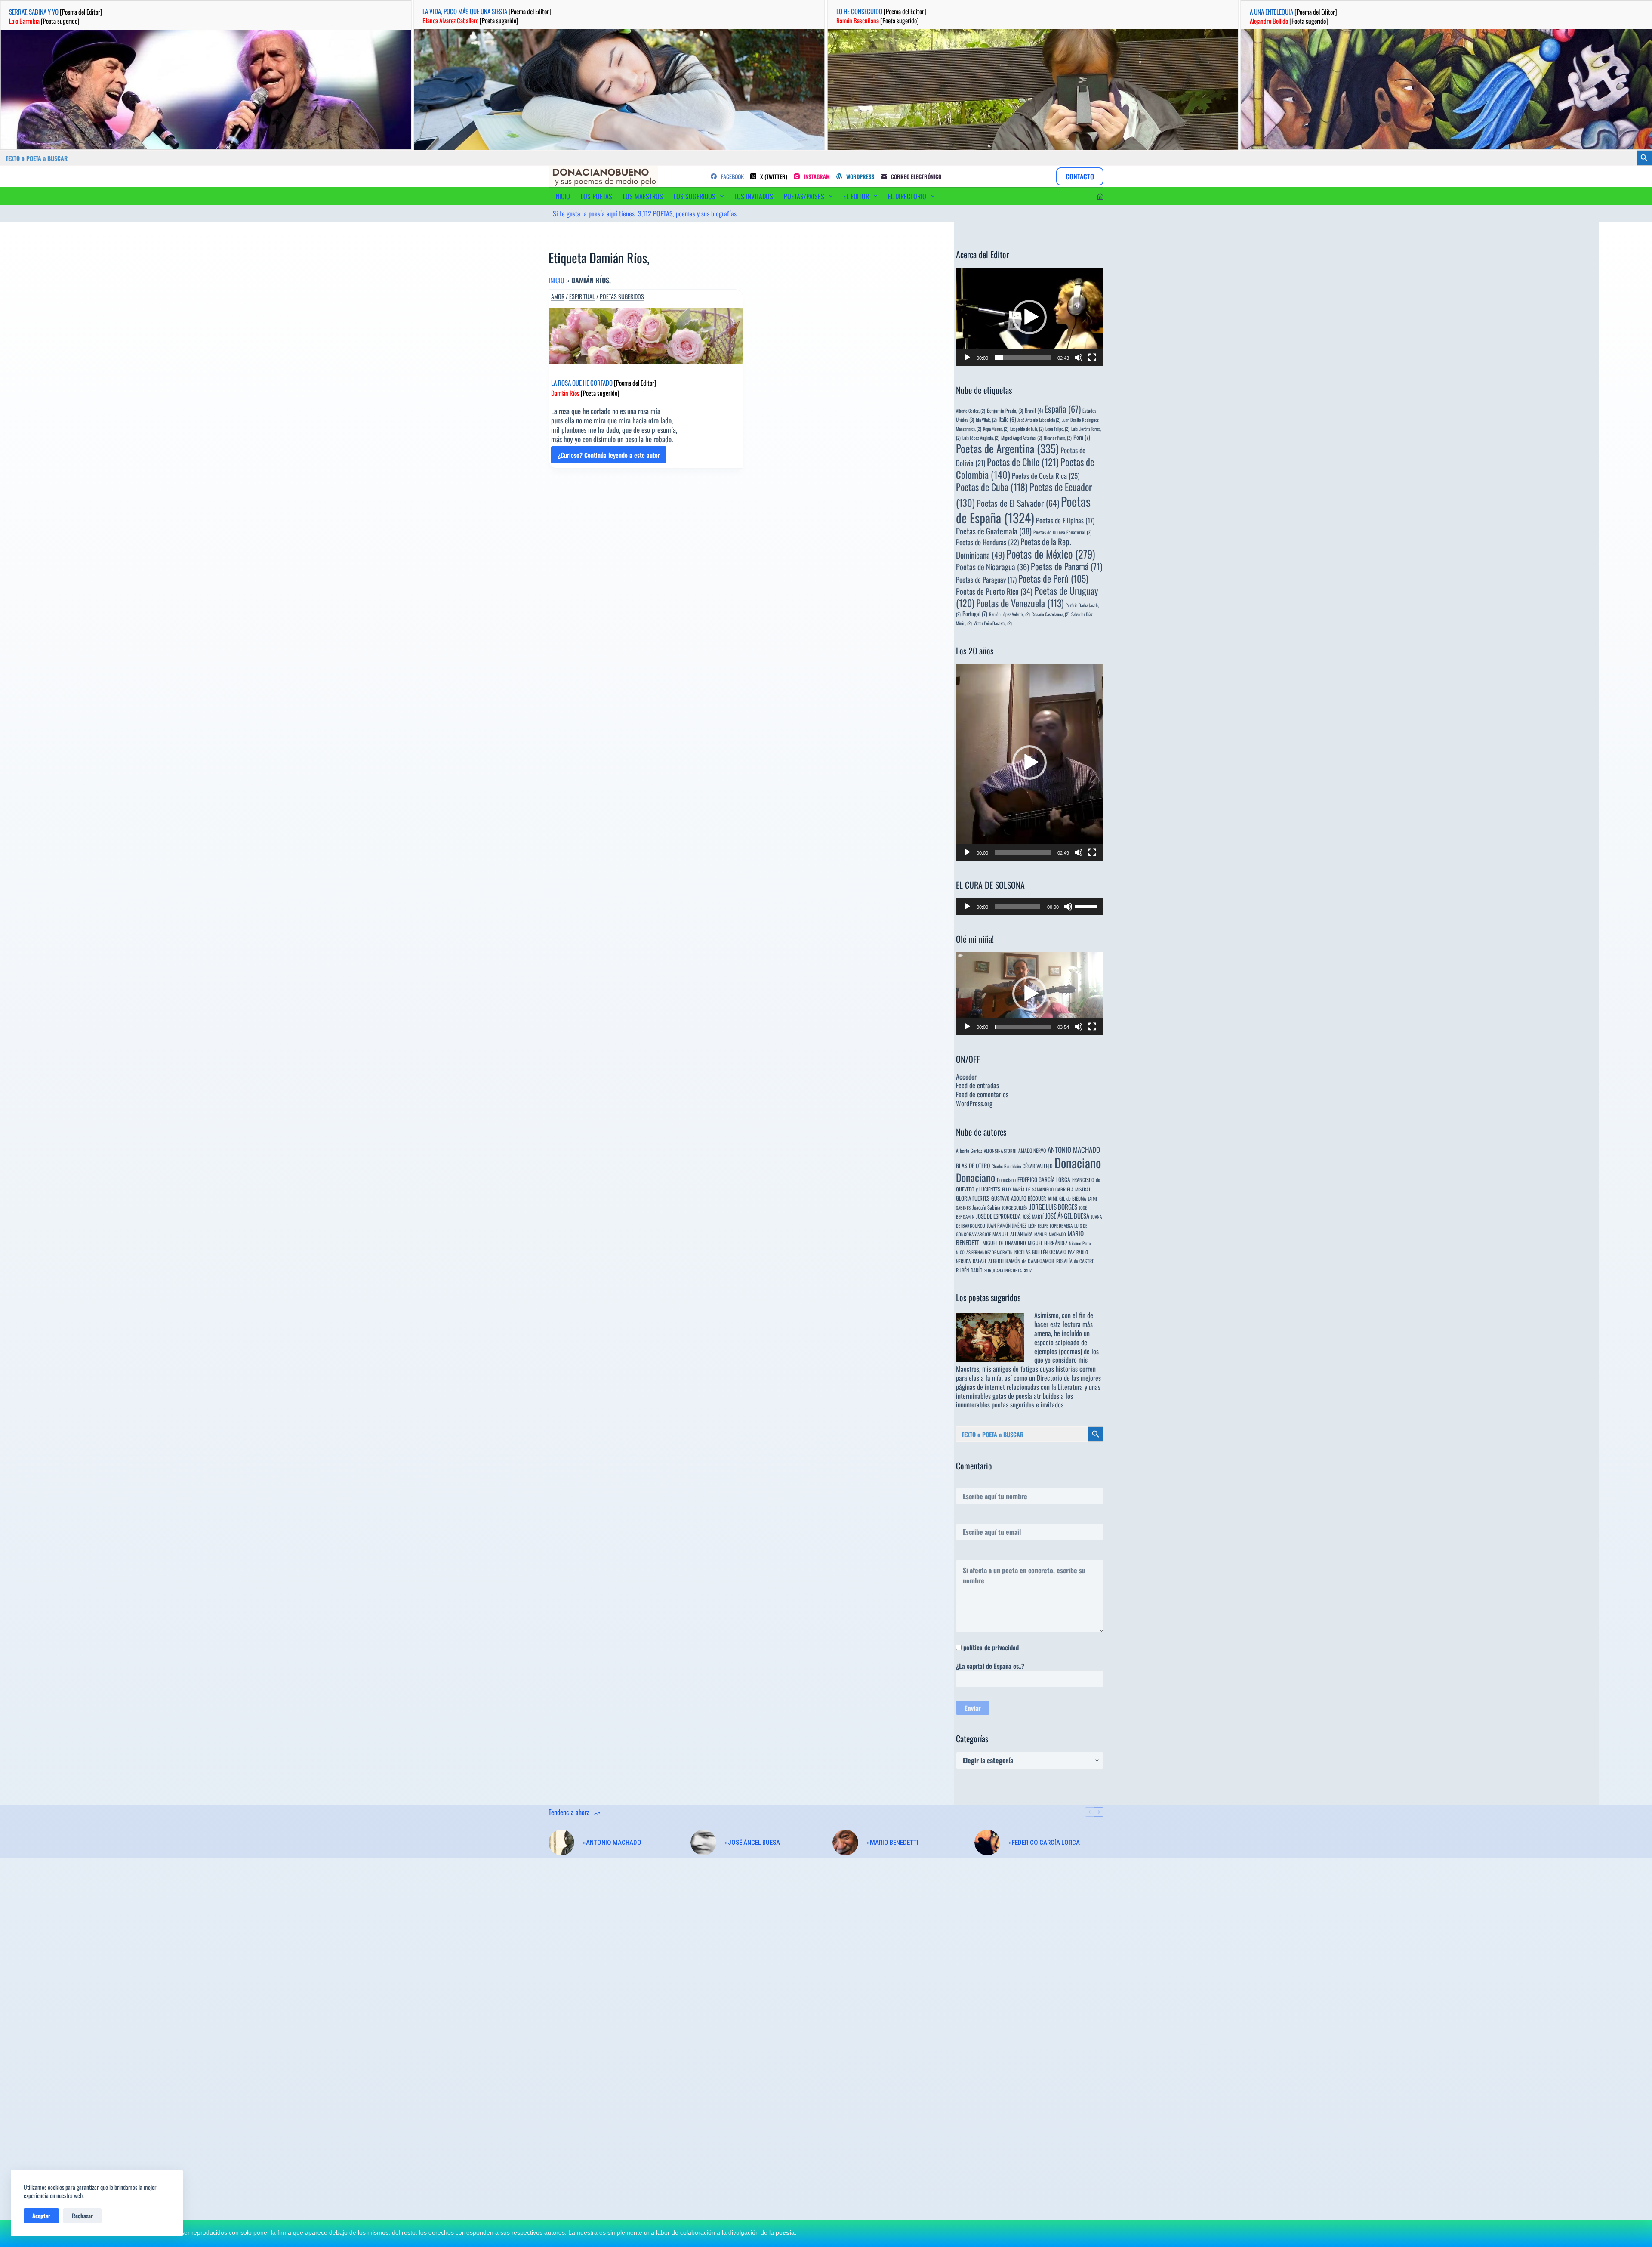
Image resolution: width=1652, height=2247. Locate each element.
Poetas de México (1051, 554)
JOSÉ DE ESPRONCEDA (999, 1216)
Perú (1082, 437)
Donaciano (1078, 1162)
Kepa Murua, (996, 429)
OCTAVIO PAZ (1062, 1252)
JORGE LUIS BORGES (1053, 1207)
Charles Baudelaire (1006, 1166)
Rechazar (82, 2216)
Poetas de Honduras (987, 542)
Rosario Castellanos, (1051, 614)
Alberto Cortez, (971, 411)
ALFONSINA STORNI (1000, 1151)
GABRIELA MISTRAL (1073, 1189)
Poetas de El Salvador (1018, 503)
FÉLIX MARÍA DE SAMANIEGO (1028, 1189)
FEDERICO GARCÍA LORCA (1044, 1179)
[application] (1030, 317)
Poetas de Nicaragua (992, 566)
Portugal (975, 614)
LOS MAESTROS (643, 196)
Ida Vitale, (986, 420)
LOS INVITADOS (754, 196)
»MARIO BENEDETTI (893, 1843)
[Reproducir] (967, 358)
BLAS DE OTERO (973, 1165)
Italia (1007, 419)
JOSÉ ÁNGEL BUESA (1067, 1216)
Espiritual (582, 296)
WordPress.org (974, 1103)
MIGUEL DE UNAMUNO (1004, 1243)
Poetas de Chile (1023, 462)
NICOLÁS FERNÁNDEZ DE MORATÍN (984, 1252)
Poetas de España (1023, 509)
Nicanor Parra (1080, 1243)
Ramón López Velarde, (1009, 614)
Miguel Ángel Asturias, (1022, 438)
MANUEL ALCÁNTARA (1012, 1234)
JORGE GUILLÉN (1015, 1207)
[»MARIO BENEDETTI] (845, 1843)
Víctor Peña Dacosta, (993, 623)
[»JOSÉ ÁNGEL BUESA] (703, 1843)
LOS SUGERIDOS (695, 196)
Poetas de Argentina (1007, 448)
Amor (558, 296)
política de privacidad (991, 1647)
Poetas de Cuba (992, 487)
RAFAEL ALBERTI (988, 1261)
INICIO (562, 196)
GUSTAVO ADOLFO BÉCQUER (1019, 1198)
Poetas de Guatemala (994, 531)
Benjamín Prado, (1005, 410)
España (1063, 409)
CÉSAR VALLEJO (1038, 1166)
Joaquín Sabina (986, 1207)
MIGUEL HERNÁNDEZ (1048, 1243)
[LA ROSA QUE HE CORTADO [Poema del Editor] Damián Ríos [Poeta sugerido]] (646, 336)
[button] (1029, 317)
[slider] (1023, 358)
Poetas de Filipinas (1065, 520)
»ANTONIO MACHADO (612, 1843)
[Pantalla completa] (1092, 358)
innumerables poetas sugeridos (995, 1404)
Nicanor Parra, (1058, 438)
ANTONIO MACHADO (1074, 1150)
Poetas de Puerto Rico (994, 591)
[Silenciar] (1079, 358)
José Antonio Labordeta (1039, 420)
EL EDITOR (856, 196)
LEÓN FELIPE (1038, 1225)
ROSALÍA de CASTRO (1075, 1261)
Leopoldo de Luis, (1027, 429)
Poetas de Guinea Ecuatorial (1062, 532)
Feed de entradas (977, 1085)
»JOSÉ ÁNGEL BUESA (752, 1843)
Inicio (556, 280)
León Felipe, (1057, 429)
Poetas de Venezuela (1020, 603)
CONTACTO (1080, 176)
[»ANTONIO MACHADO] (561, 1843)
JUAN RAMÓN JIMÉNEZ (1007, 1225)
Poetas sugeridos (622, 296)
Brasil (1034, 410)
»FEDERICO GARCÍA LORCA (1044, 1843)
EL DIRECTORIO (907, 196)
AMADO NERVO (1032, 1150)
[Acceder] (1100, 196)
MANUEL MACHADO (1050, 1234)
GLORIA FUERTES (973, 1198)
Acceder (966, 1077)
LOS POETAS (596, 196)
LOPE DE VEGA (1061, 1225)
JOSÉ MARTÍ (1033, 1216)
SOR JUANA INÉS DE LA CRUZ (1008, 1270)
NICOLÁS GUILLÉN (1031, 1252)
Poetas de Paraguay (986, 580)
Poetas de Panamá (1066, 566)
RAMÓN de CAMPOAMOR (1030, 1261)
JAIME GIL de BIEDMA (1067, 1198)
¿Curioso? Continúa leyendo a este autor (609, 457)
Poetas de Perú (1053, 578)
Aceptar (41, 2216)
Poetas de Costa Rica (1046, 475)
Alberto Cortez (969, 1150)
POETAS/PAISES (804, 196)
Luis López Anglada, (981, 438)
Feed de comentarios (982, 1094)
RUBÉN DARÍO (969, 1270)
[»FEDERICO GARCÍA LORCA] (987, 1843)
